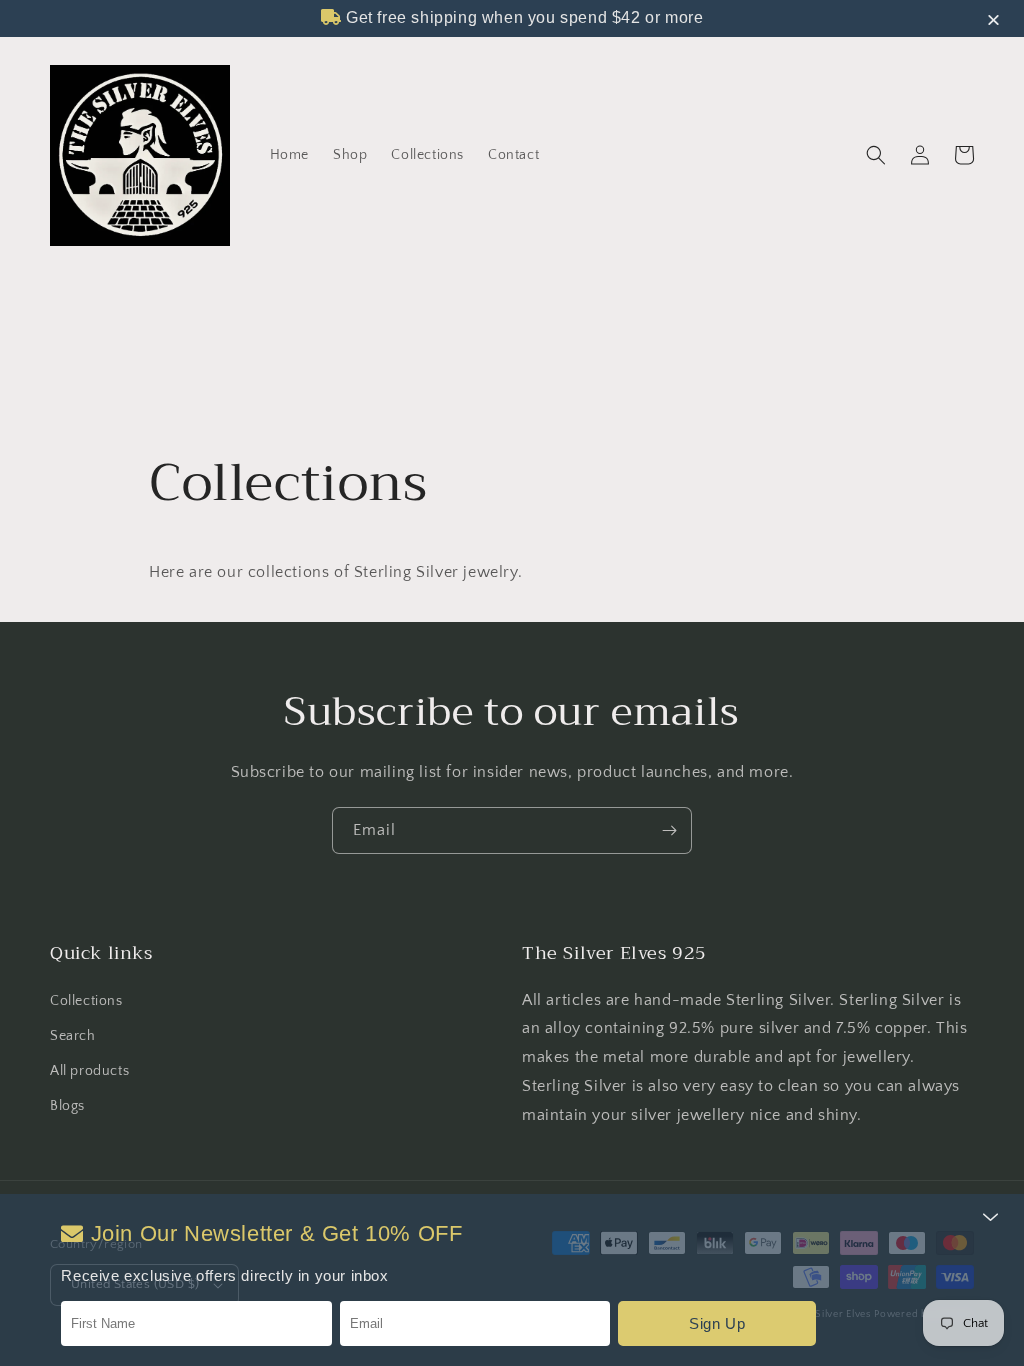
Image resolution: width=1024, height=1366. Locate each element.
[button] (876, 155)
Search (73, 1036)
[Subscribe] (669, 830)
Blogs (67, 1106)
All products (89, 1071)
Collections (86, 1001)
